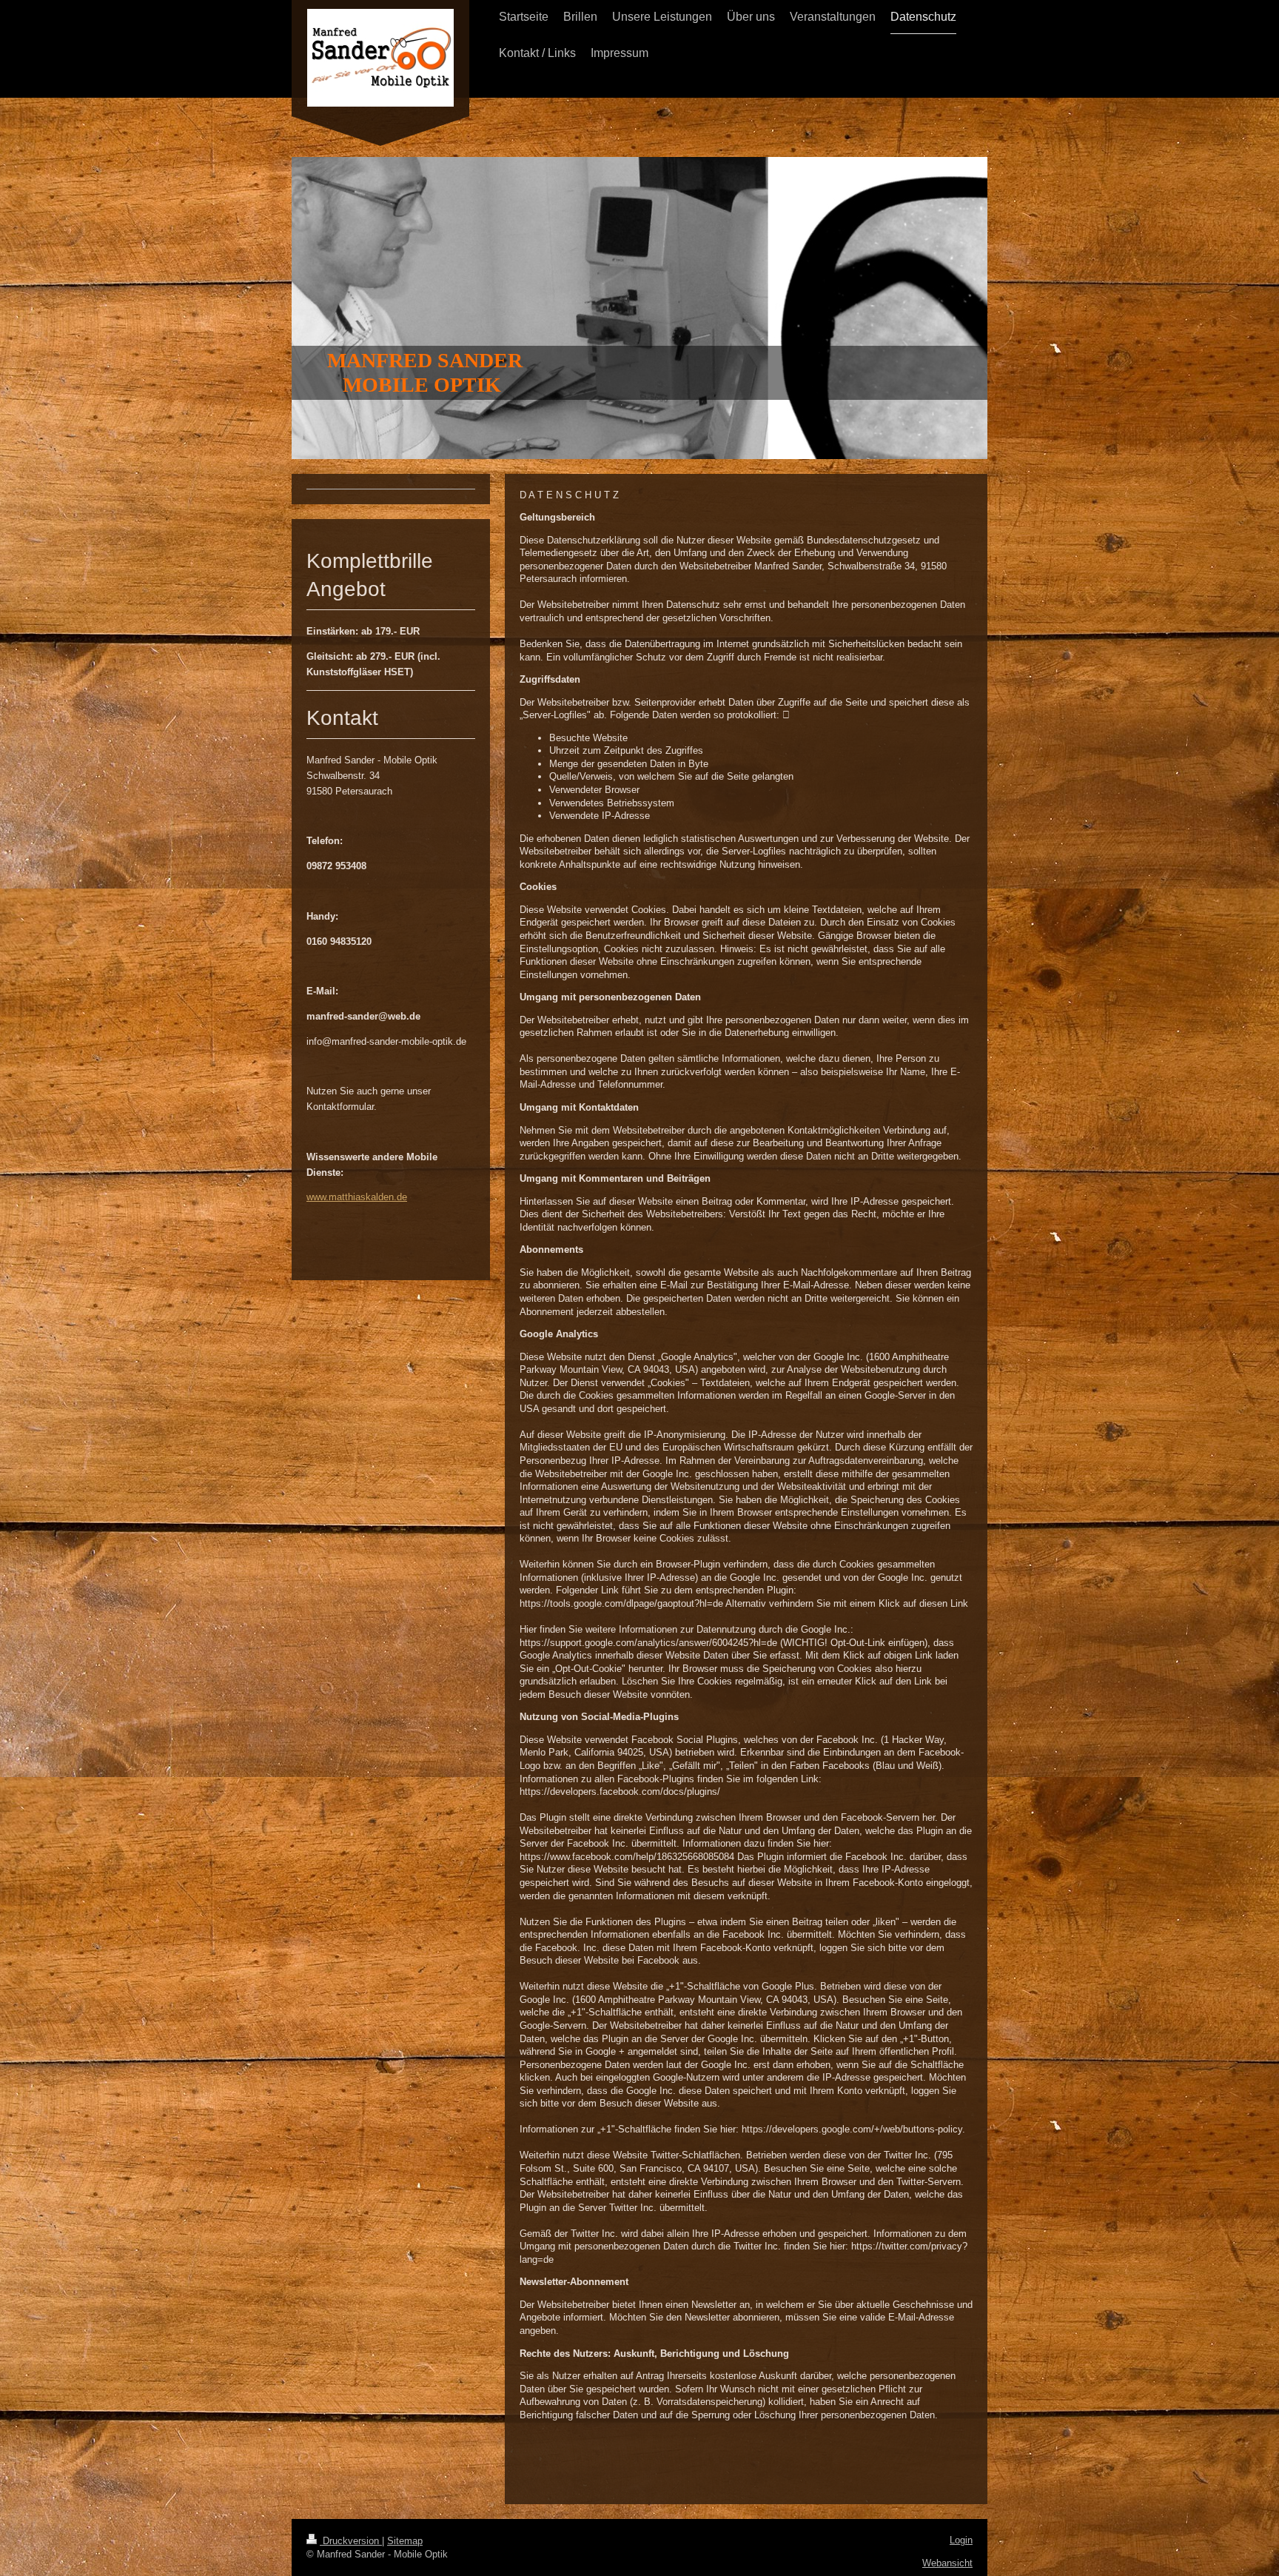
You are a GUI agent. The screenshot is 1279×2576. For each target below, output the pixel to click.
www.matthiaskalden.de (357, 1197)
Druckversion (351, 2541)
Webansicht (947, 2563)
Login (961, 2540)
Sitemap (405, 2541)
